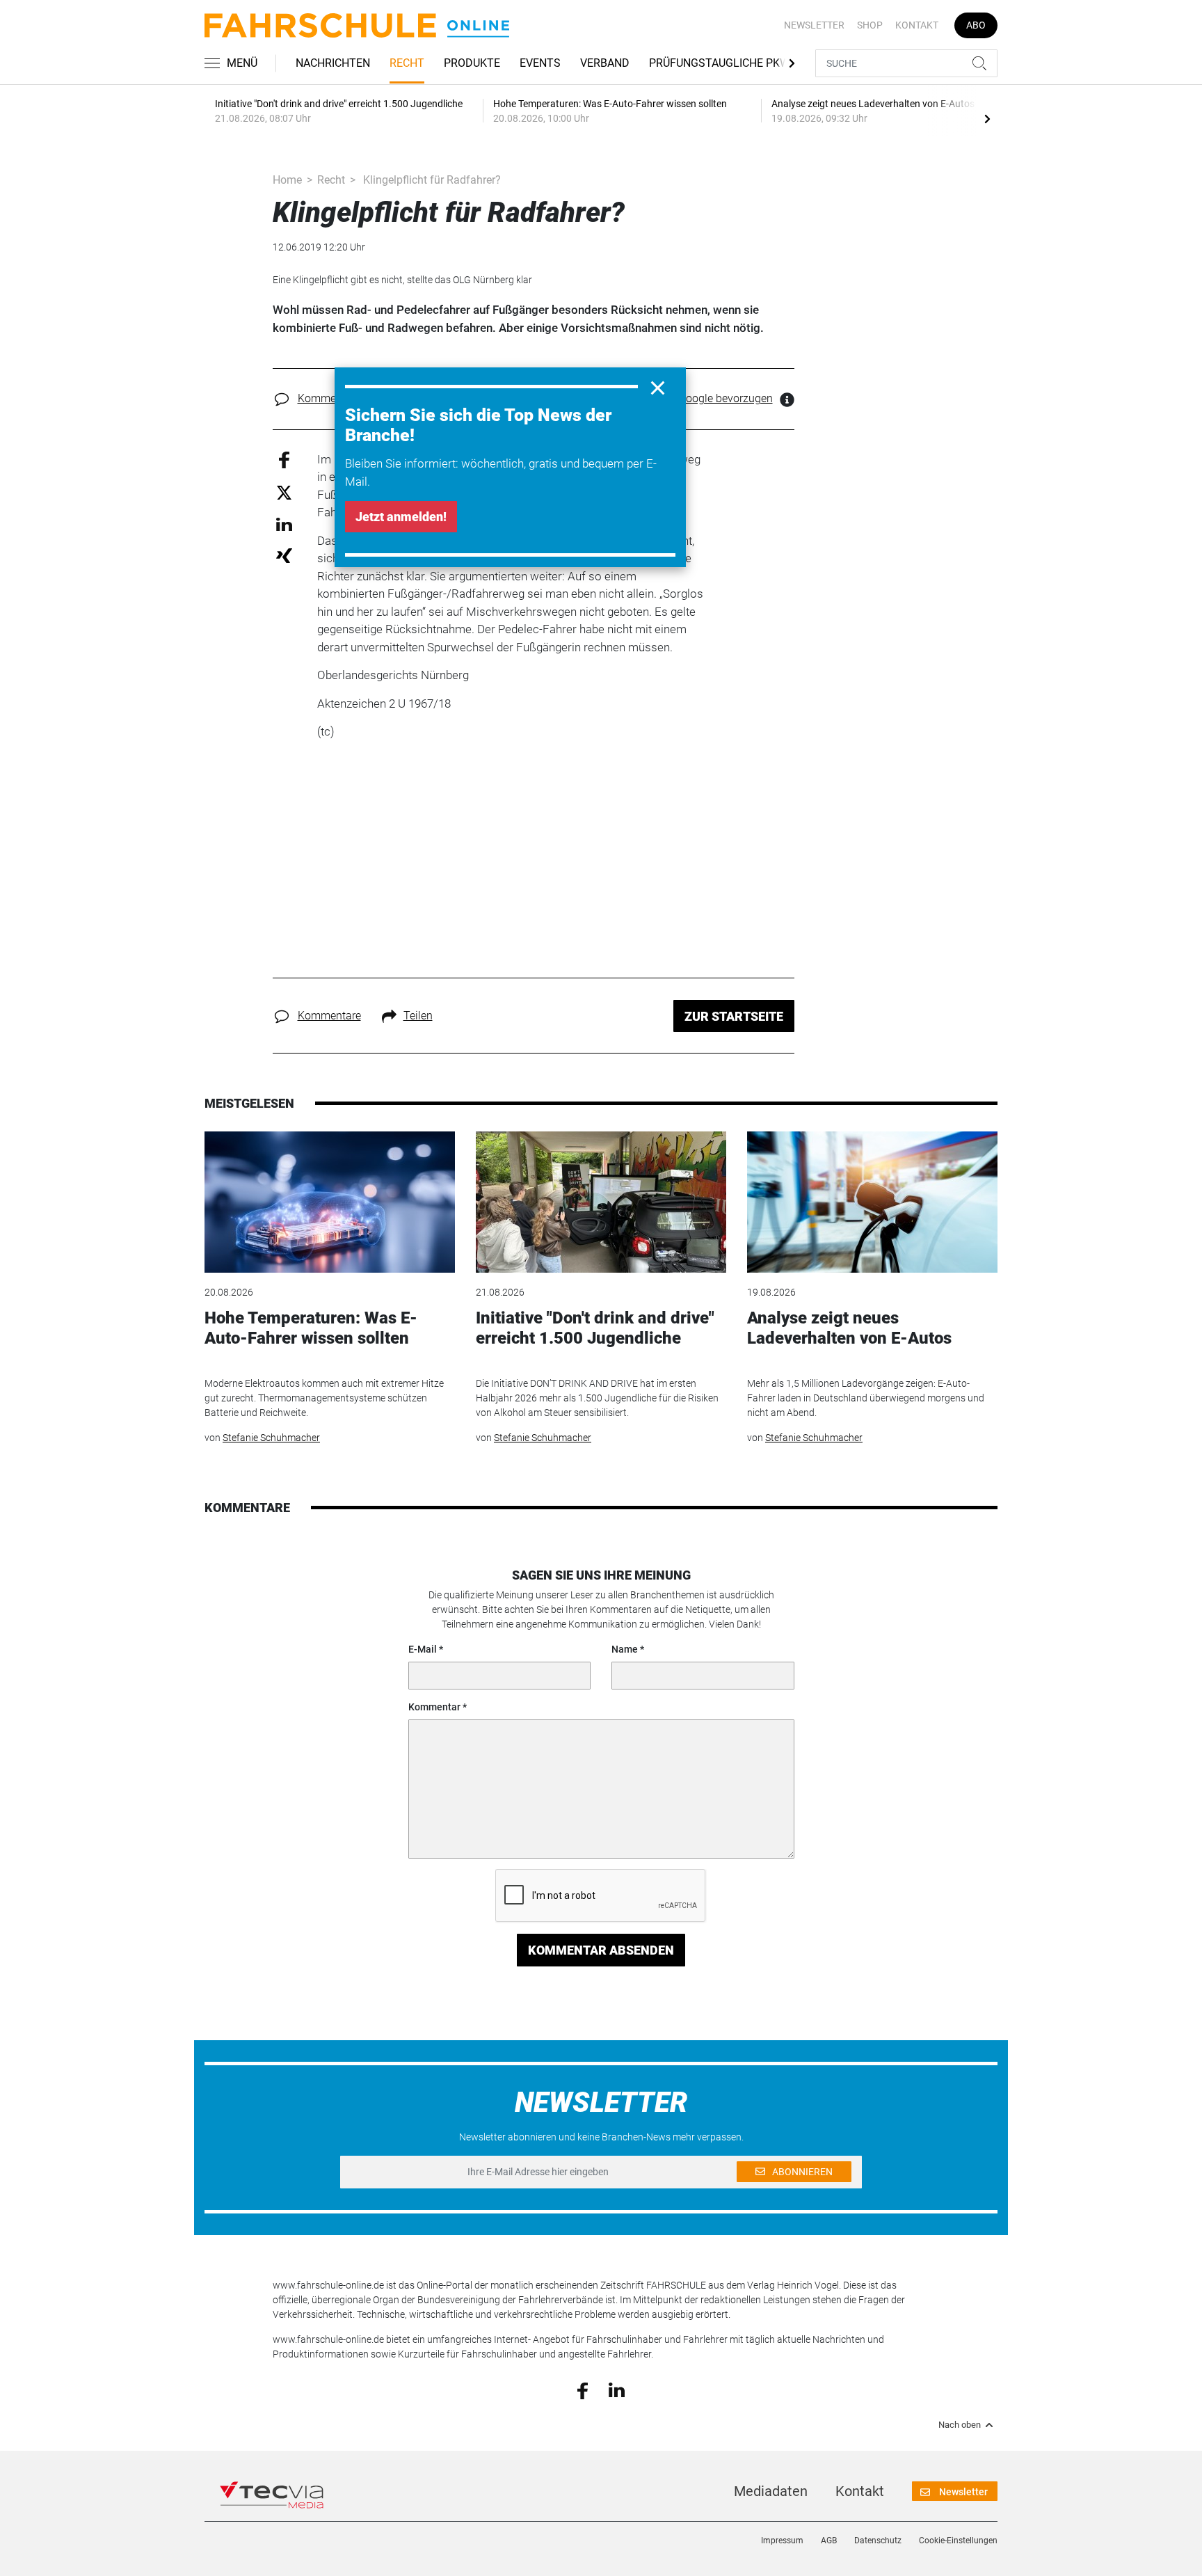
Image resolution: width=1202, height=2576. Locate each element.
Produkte (472, 63)
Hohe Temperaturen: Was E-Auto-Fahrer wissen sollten (311, 1328)
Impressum (782, 2541)
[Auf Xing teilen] (284, 555)
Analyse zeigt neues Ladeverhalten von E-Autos (849, 1328)
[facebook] (583, 2390)
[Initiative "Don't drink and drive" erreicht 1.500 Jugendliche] (601, 1202)
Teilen (418, 1016)
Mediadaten (771, 2491)
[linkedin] (617, 2390)
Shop (870, 25)
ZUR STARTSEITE (734, 1016)
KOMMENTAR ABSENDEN (601, 1950)
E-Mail (423, 1649)
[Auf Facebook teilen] (284, 459)
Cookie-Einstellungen (958, 2541)
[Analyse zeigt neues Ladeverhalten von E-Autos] (872, 1202)
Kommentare (329, 398)
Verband (605, 63)
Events (540, 63)
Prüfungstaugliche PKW (719, 63)
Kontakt (917, 25)
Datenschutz (878, 2541)
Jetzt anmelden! (401, 517)
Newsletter (814, 25)
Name (625, 1649)
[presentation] (987, 118)
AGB (829, 2541)
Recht (407, 63)
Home (287, 180)
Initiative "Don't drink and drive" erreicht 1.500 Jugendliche (595, 1328)
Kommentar (434, 1707)
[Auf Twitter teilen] (284, 492)
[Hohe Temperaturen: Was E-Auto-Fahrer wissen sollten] (330, 1202)
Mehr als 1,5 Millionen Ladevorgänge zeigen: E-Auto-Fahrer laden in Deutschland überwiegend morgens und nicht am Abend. (866, 1398)
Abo (976, 25)
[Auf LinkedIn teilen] (284, 524)
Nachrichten (333, 63)
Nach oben (960, 2425)
